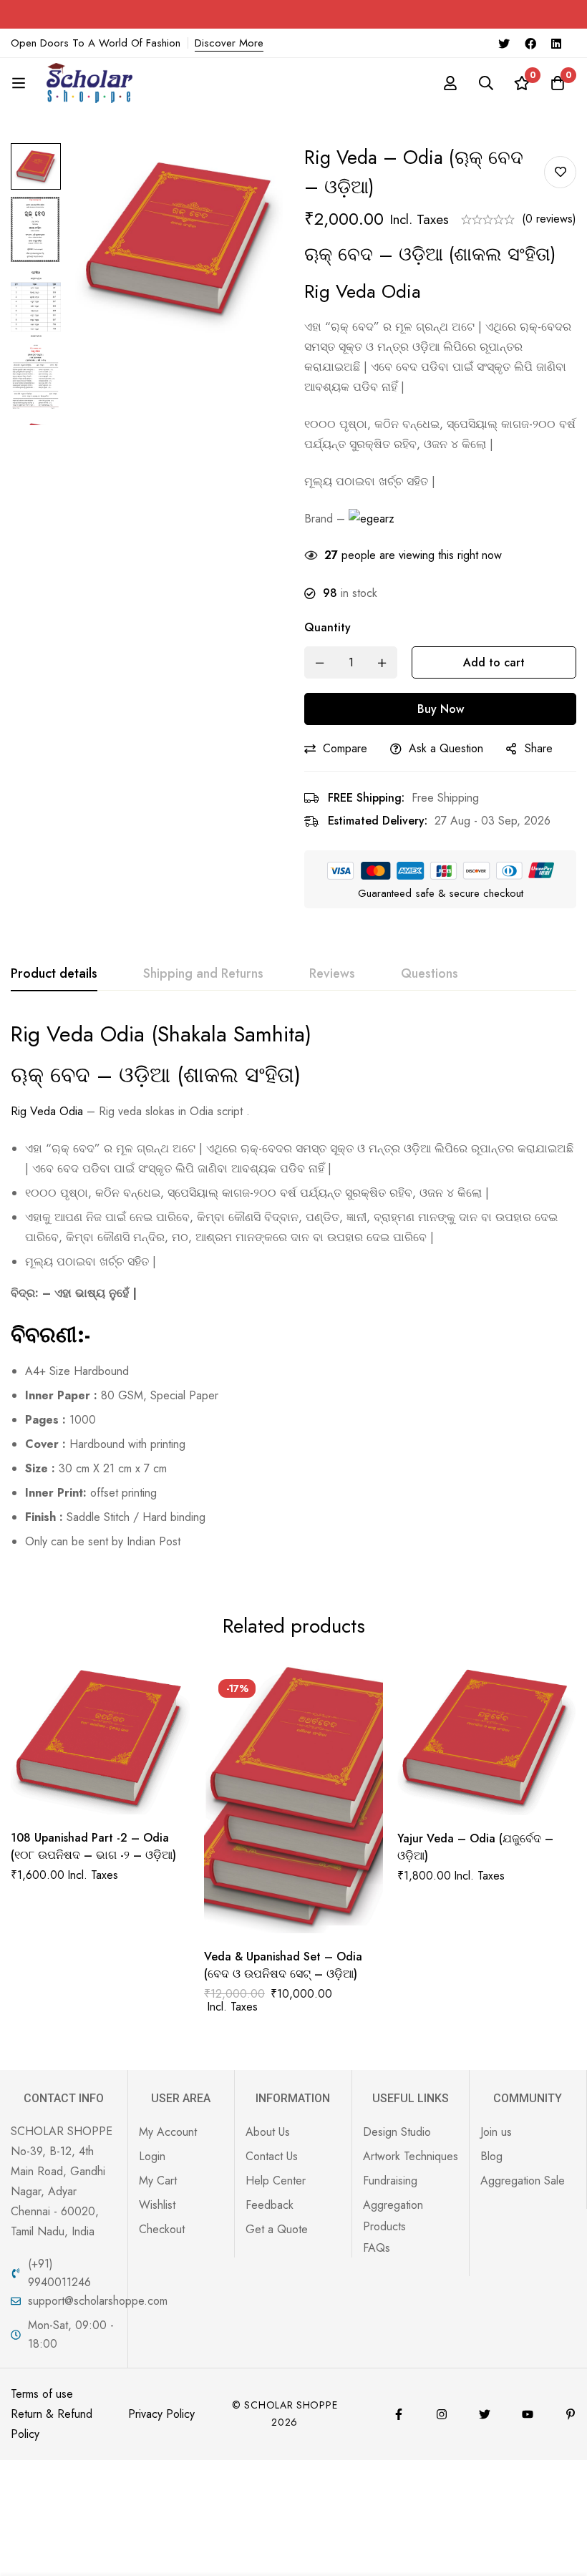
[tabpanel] (293, 1292)
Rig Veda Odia (47, 1111)
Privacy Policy (161, 2414)
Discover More (229, 43)
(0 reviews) (549, 219)
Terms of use (42, 2394)
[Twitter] (504, 43)
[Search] (486, 83)
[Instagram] (442, 2414)
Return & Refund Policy (52, 2424)
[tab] (54, 974)
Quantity (328, 627)
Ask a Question (446, 748)
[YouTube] (528, 2414)
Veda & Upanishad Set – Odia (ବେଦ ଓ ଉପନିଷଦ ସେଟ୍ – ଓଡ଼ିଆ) (283, 1965)
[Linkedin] (556, 43)
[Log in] (450, 83)
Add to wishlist (560, 172)
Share (539, 748)
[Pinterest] (571, 2414)
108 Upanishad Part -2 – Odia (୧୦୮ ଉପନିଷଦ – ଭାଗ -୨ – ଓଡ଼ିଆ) (93, 1846)
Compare (345, 748)
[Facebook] (530, 43)
